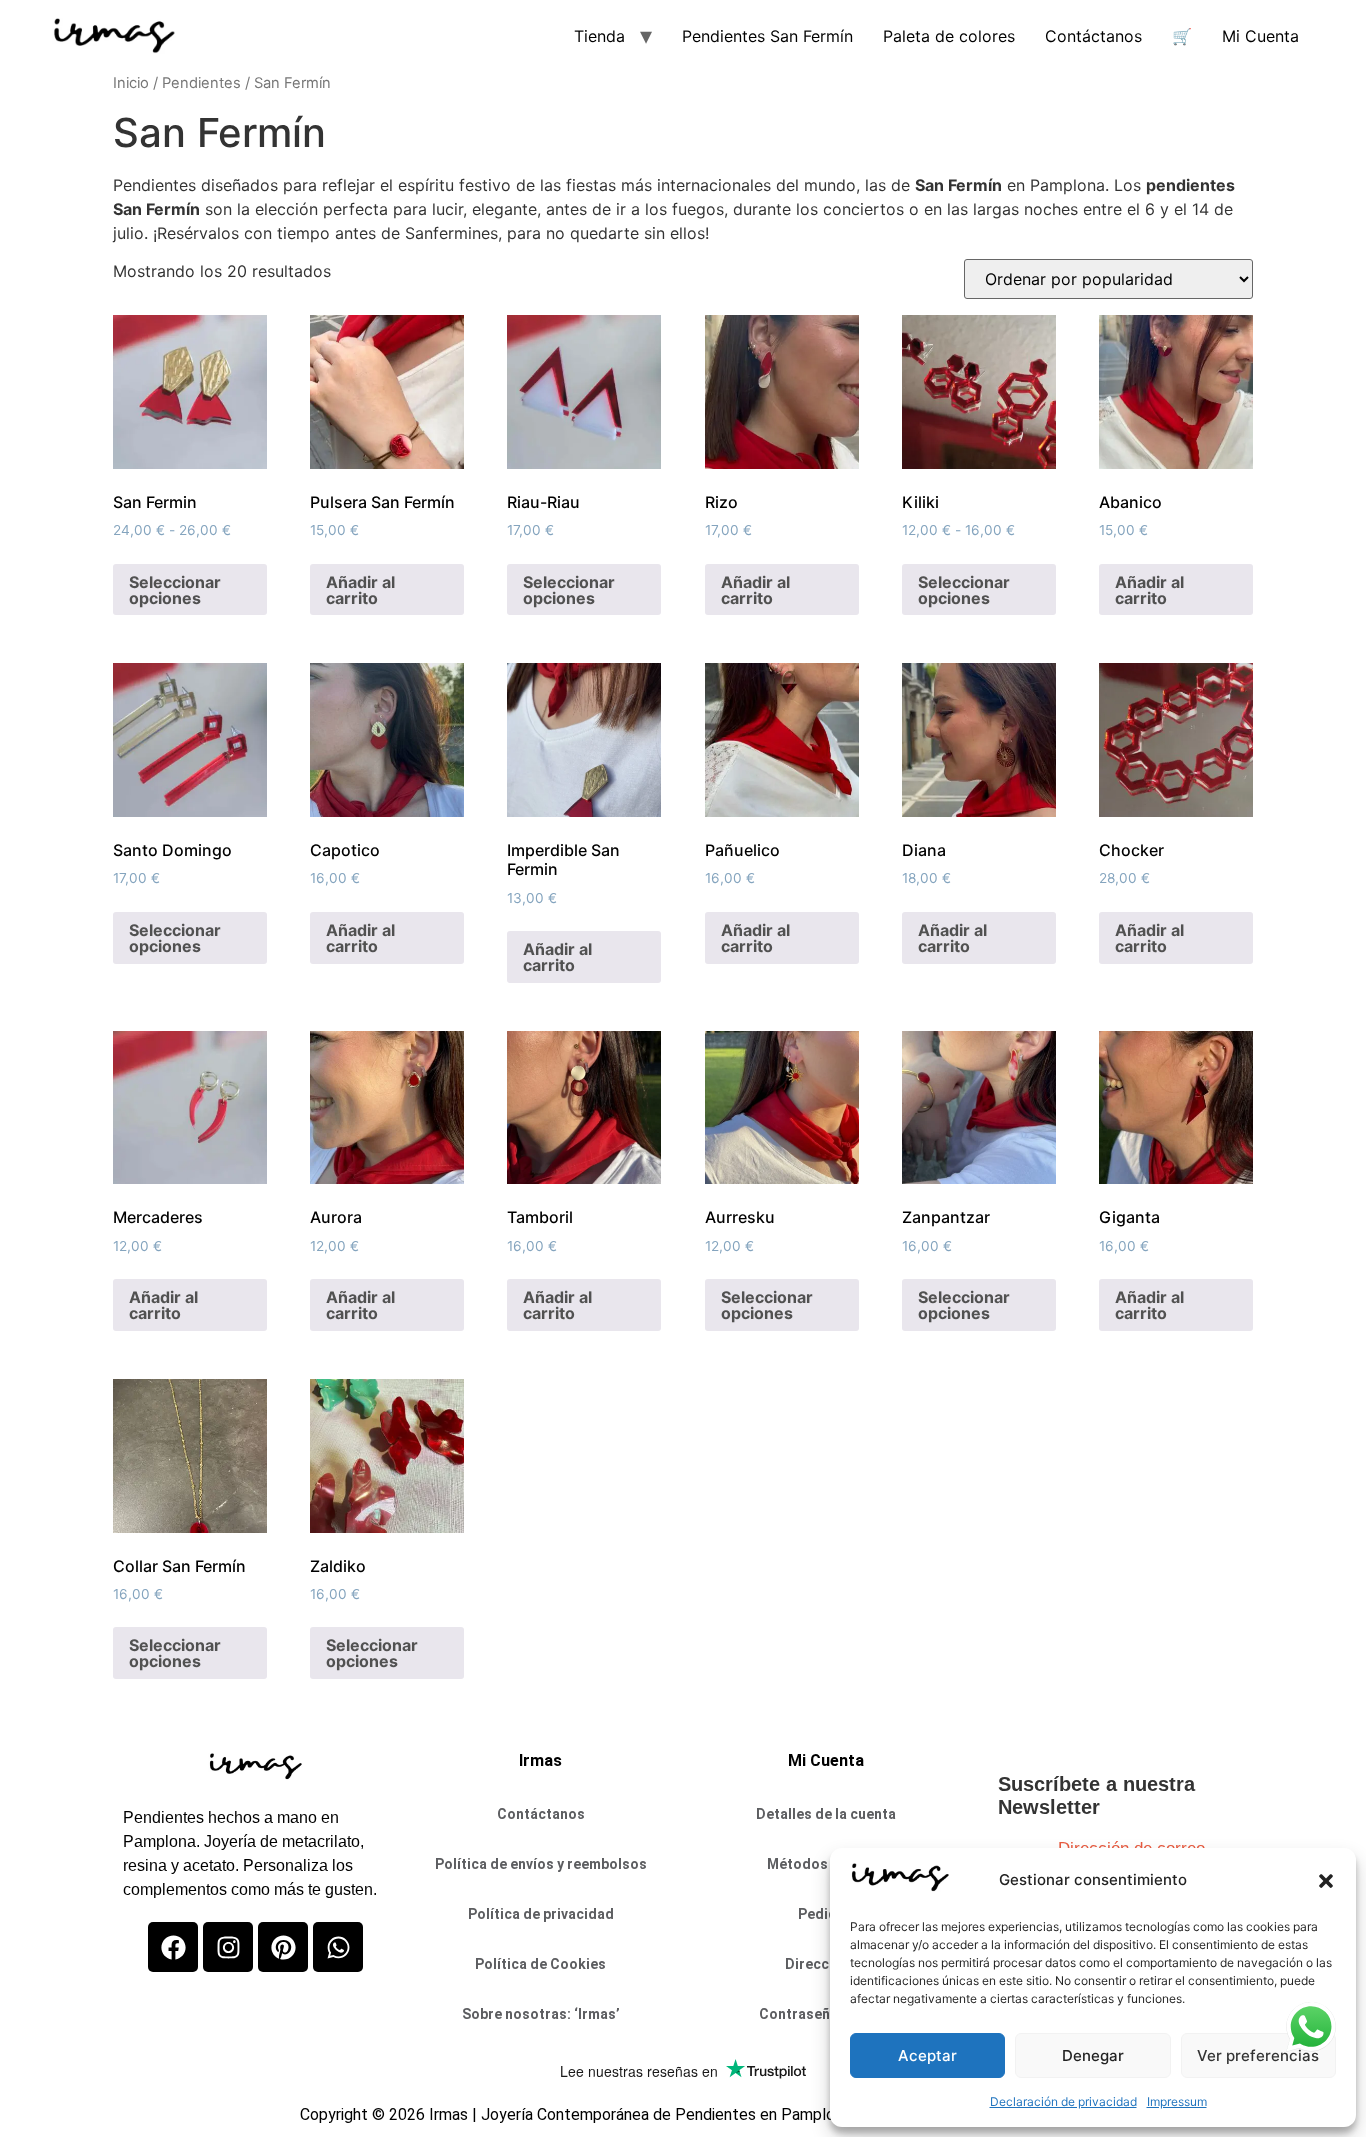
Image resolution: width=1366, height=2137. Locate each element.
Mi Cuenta (1260, 36)
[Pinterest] (283, 1947)
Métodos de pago (826, 1864)
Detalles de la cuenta (826, 1814)
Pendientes (201, 83)
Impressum (1177, 2101)
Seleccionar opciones (175, 590)
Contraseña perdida (826, 2014)
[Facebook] (173, 1947)
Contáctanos (1093, 36)
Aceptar (927, 2055)
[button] (1326, 1881)
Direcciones (825, 1964)
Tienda (599, 36)
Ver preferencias (1258, 2055)
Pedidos (826, 1914)
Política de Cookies (540, 1964)
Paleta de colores (949, 36)
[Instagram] (228, 1947)
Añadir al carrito (360, 590)
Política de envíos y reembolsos (541, 1864)
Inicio (131, 83)
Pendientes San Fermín (767, 36)
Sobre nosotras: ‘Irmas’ (541, 2014)
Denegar (1093, 2055)
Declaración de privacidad (1063, 2101)
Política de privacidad (541, 1914)
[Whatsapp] (338, 1947)
